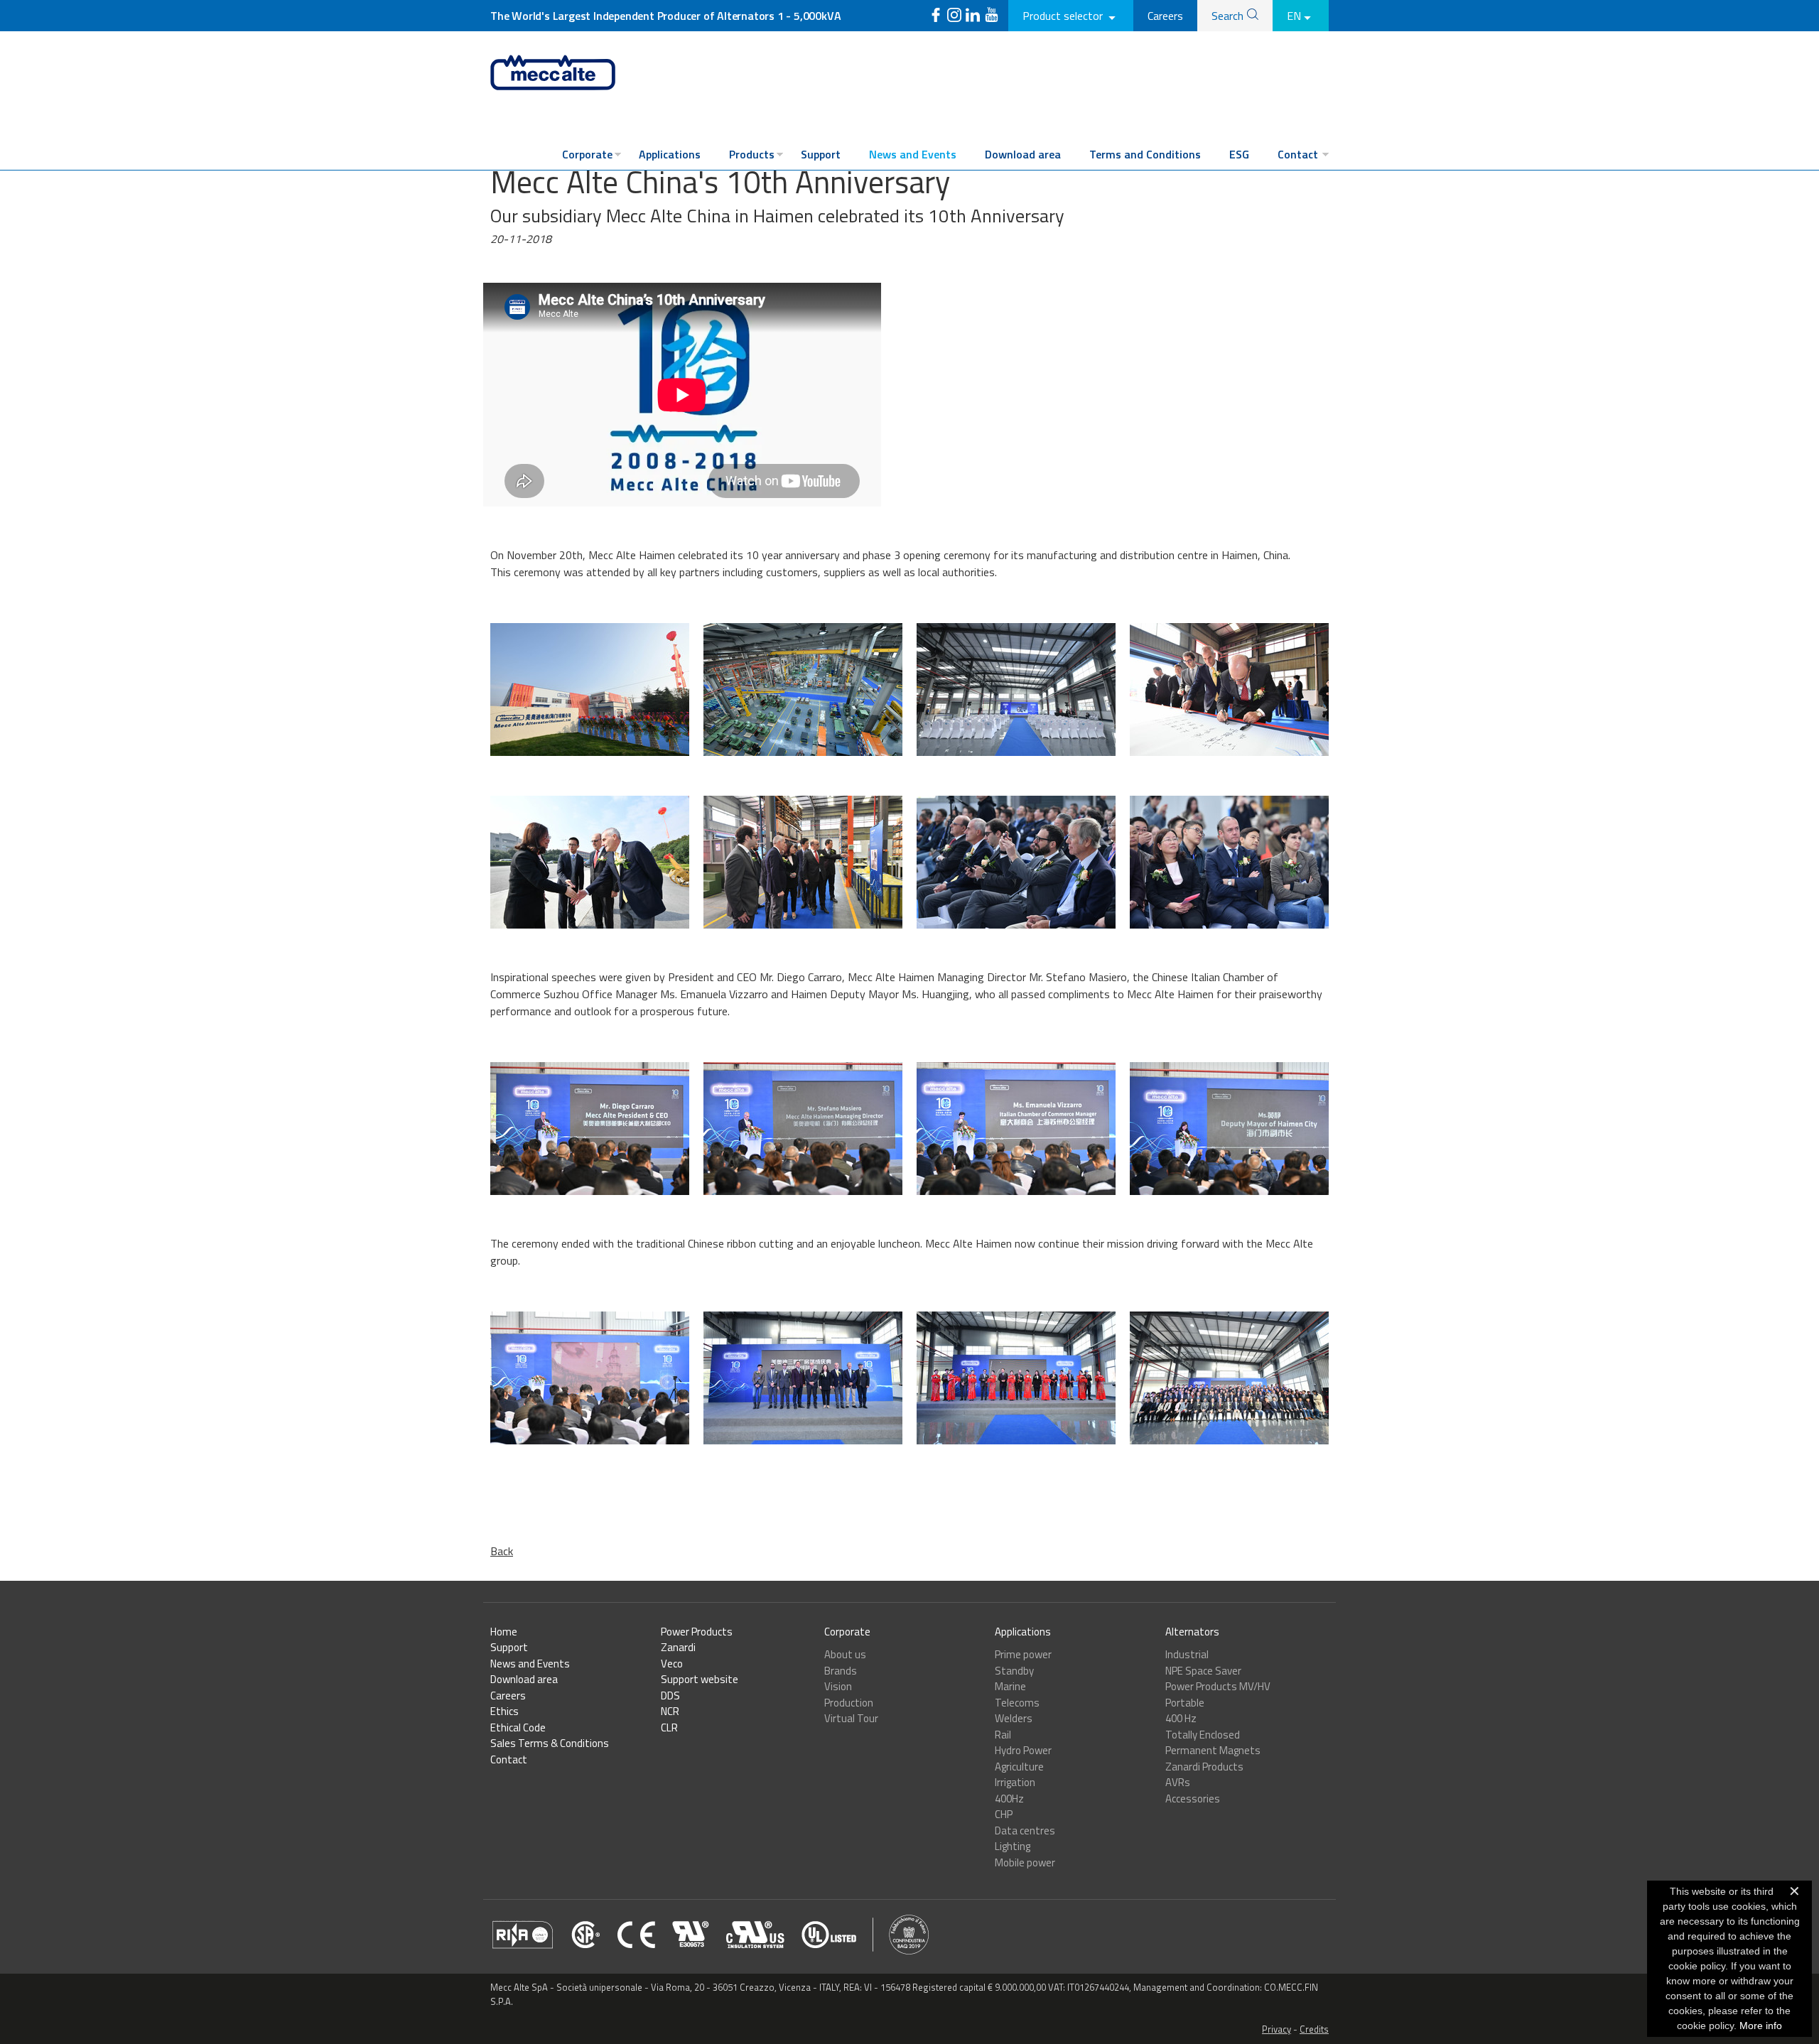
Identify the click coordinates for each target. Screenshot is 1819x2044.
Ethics (504, 1711)
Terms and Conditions (1145, 154)
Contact (1298, 154)
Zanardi (678, 1647)
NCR (670, 1711)
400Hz (1009, 1799)
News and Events (913, 154)
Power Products (697, 1632)
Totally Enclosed (1203, 1735)
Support (821, 154)
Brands (841, 1671)
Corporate (587, 154)
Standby (1014, 1671)
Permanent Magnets (1213, 1750)
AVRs (1178, 1782)
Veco (672, 1664)
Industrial (1187, 1654)
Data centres (1025, 1831)
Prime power (1023, 1654)
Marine (1010, 1686)
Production (849, 1703)
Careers (1165, 16)
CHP (1004, 1814)
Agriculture (1019, 1767)
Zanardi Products (1204, 1767)
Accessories (1193, 1799)
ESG (1239, 154)
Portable (1185, 1703)
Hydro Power (1023, 1750)
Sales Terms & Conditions (550, 1743)
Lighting (1013, 1846)
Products (752, 154)
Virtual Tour (851, 1718)
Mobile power (1025, 1862)
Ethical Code (518, 1727)
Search (1227, 16)
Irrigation (1015, 1782)
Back (502, 1551)
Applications (670, 154)
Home (504, 1632)
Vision (838, 1686)
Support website (700, 1679)
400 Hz (1181, 1718)
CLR (669, 1727)
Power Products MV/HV (1218, 1686)
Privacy (1276, 2029)
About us (845, 1654)
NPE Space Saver (1203, 1671)
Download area (1023, 154)
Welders (1014, 1718)
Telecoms (1017, 1703)
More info (1761, 2026)
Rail (1003, 1735)
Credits (1314, 2029)
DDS (670, 1696)
